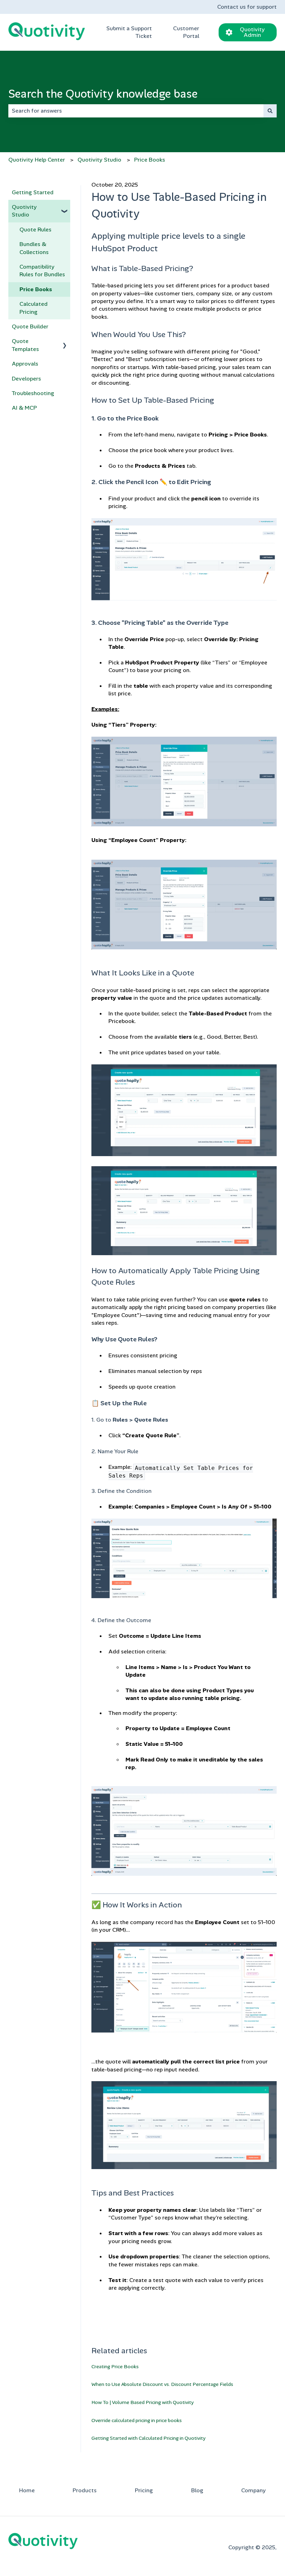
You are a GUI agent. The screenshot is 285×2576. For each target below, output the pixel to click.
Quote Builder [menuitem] (30, 326)
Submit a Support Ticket (129, 32)
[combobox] (136, 111)
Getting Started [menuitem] (33, 192)
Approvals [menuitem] (25, 364)
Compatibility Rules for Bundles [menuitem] (42, 271)
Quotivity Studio (99, 160)
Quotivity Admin (252, 32)
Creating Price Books (115, 2366)
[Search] (270, 111)
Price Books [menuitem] (36, 289)
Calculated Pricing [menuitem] (34, 308)
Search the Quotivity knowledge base (103, 94)
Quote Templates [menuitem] (25, 345)
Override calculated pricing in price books (137, 2420)
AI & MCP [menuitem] (24, 408)
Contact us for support (247, 7)
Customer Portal (186, 32)
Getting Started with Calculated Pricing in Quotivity (148, 2438)
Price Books (150, 160)
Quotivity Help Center (37, 160)
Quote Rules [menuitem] (35, 230)
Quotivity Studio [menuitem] (24, 211)
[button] (65, 208)
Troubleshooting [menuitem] (33, 393)
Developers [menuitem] (26, 379)
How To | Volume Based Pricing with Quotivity (142, 2402)
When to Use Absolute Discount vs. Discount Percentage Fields (162, 2384)
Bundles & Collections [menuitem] (34, 248)
